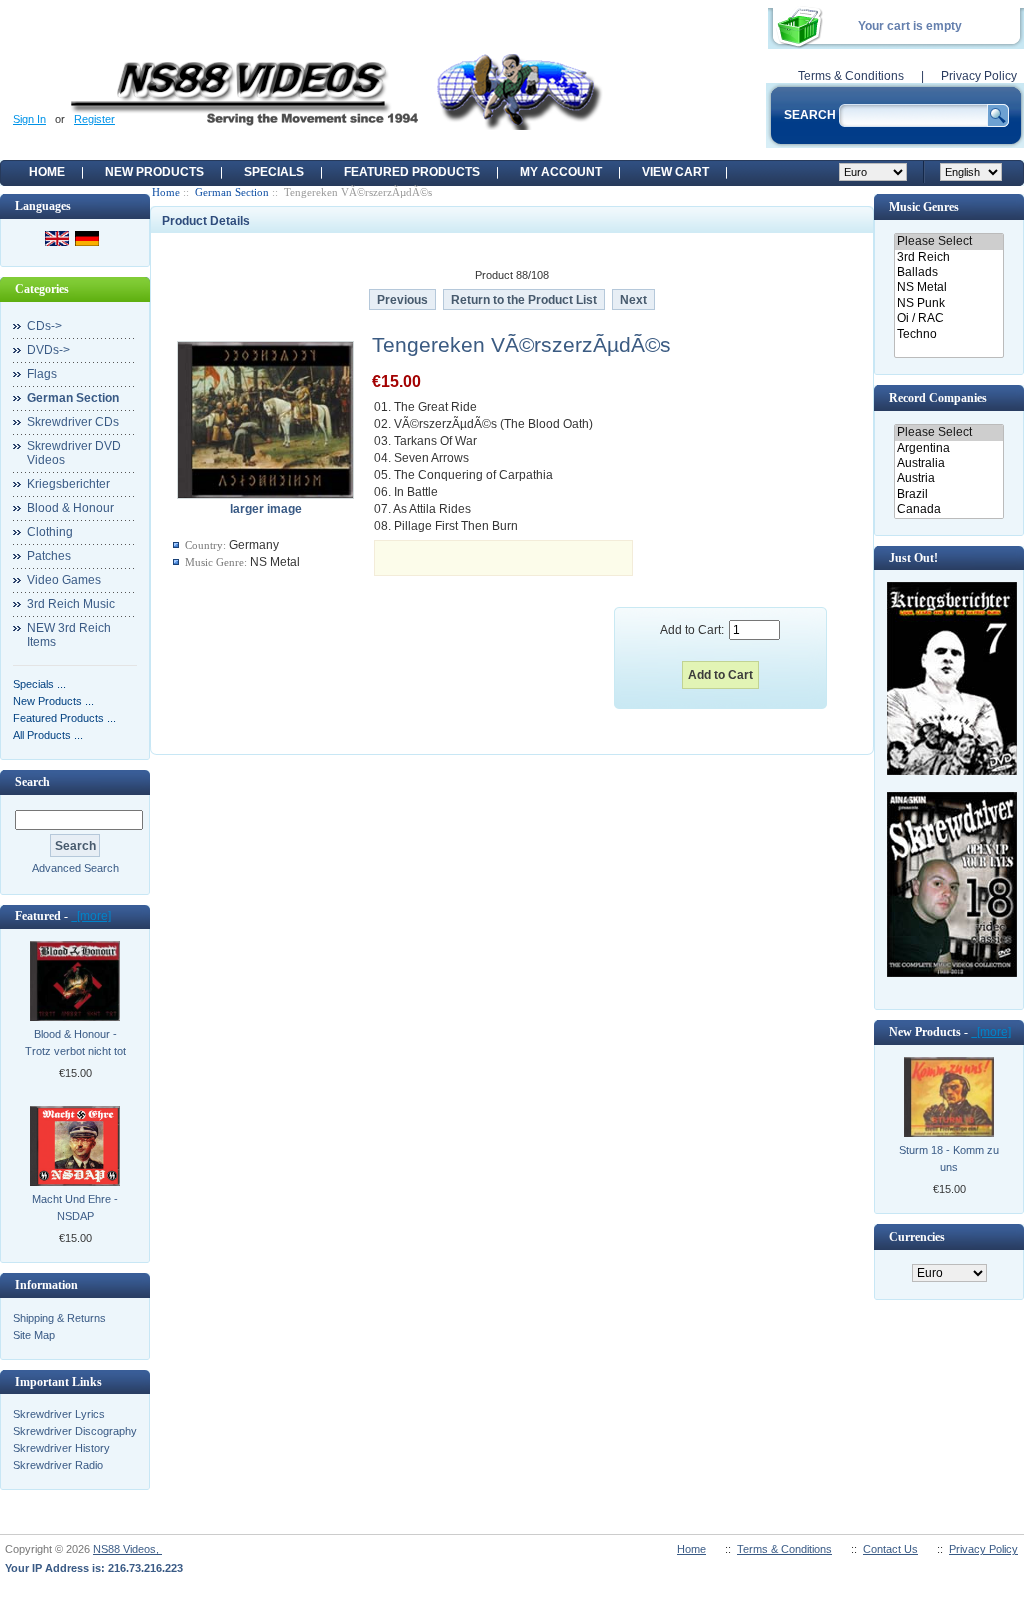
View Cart (675, 172)
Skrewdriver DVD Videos (74, 453)
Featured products (412, 172)
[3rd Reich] (948, 257)
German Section (232, 192)
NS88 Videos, (127, 1549)
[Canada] (948, 509)
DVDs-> (48, 350)
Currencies (917, 1237)
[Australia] (948, 463)
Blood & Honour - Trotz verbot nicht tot (75, 1042)
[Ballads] (948, 272)
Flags (42, 374)
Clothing (50, 532)
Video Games (64, 580)
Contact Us (890, 1549)
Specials (274, 172)
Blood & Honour (70, 508)
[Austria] (948, 478)
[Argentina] (948, 448)
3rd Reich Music (71, 604)
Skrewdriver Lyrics (59, 1414)
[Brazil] (948, 494)
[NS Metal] (948, 287)
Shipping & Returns (59, 1318)
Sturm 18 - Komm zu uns (949, 1158)
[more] (91, 916)
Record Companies (938, 398)
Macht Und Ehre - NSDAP (75, 1207)
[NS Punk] (948, 303)
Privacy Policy (979, 76)
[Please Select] (948, 241)
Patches (49, 556)
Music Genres (924, 207)
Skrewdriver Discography (75, 1431)
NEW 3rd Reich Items (69, 635)
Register (94, 119)
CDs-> (44, 326)
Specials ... (39, 684)
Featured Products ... (64, 718)
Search (32, 782)
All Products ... (48, 735)
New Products (154, 172)
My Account (561, 172)
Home (47, 172)
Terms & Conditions (851, 76)
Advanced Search (75, 868)
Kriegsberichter (68, 484)
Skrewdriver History (61, 1448)
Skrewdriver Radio (58, 1465)
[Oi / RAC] (948, 318)
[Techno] (948, 334)
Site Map (34, 1335)
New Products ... (53, 701)
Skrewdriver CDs (73, 422)
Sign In (29, 119)
